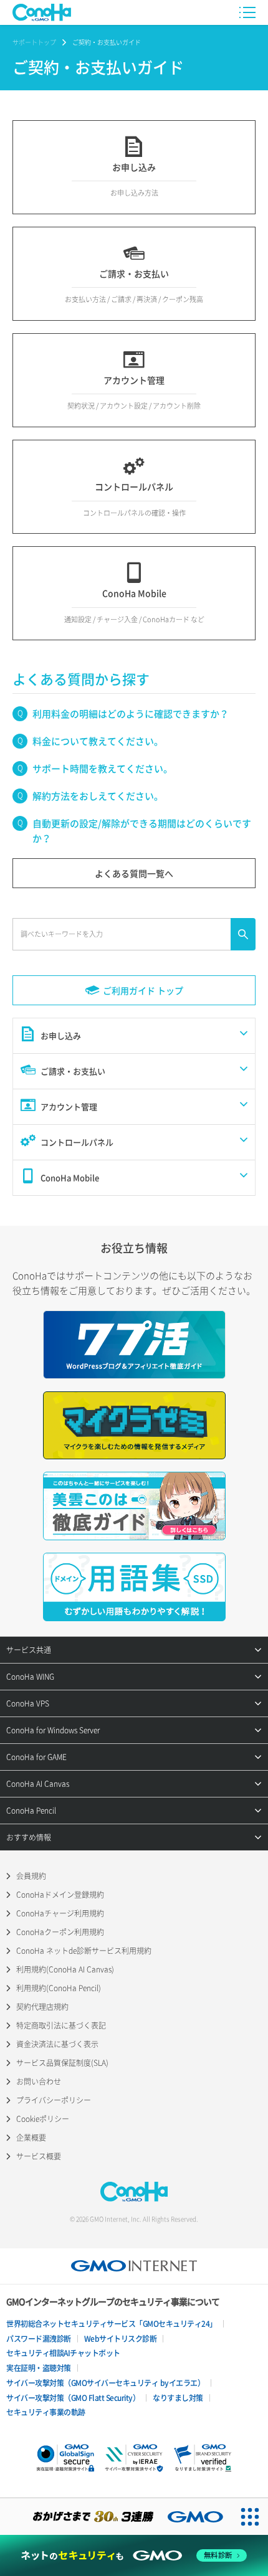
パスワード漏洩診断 (39, 2339)
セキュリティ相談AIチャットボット (63, 2353)
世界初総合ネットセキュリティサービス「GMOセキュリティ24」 (112, 2324)
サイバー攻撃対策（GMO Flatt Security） (73, 2398)
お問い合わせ (39, 2081)
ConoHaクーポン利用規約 (60, 1932)
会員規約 (31, 1876)
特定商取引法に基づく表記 (61, 2025)
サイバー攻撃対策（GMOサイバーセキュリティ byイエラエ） (105, 2383)
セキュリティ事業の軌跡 (46, 2412)
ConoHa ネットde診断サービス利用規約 (84, 1951)
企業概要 (31, 2138)
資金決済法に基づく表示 (57, 2044)
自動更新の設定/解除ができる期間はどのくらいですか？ (142, 831)
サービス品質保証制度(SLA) (62, 2063)
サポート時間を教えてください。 (103, 769)
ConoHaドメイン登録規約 (60, 1895)
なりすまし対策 (178, 2398)
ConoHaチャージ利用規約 (60, 1913)
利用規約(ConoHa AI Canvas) (65, 1969)
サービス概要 (39, 2156)
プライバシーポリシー (54, 2100)
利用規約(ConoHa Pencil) (59, 1988)
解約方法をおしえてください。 (98, 796)
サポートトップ (34, 42)
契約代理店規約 (42, 2007)
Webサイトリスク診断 (121, 2339)
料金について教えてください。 (98, 741)
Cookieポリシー (43, 2119)
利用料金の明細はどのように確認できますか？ (131, 714)
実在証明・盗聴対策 (39, 2368)
